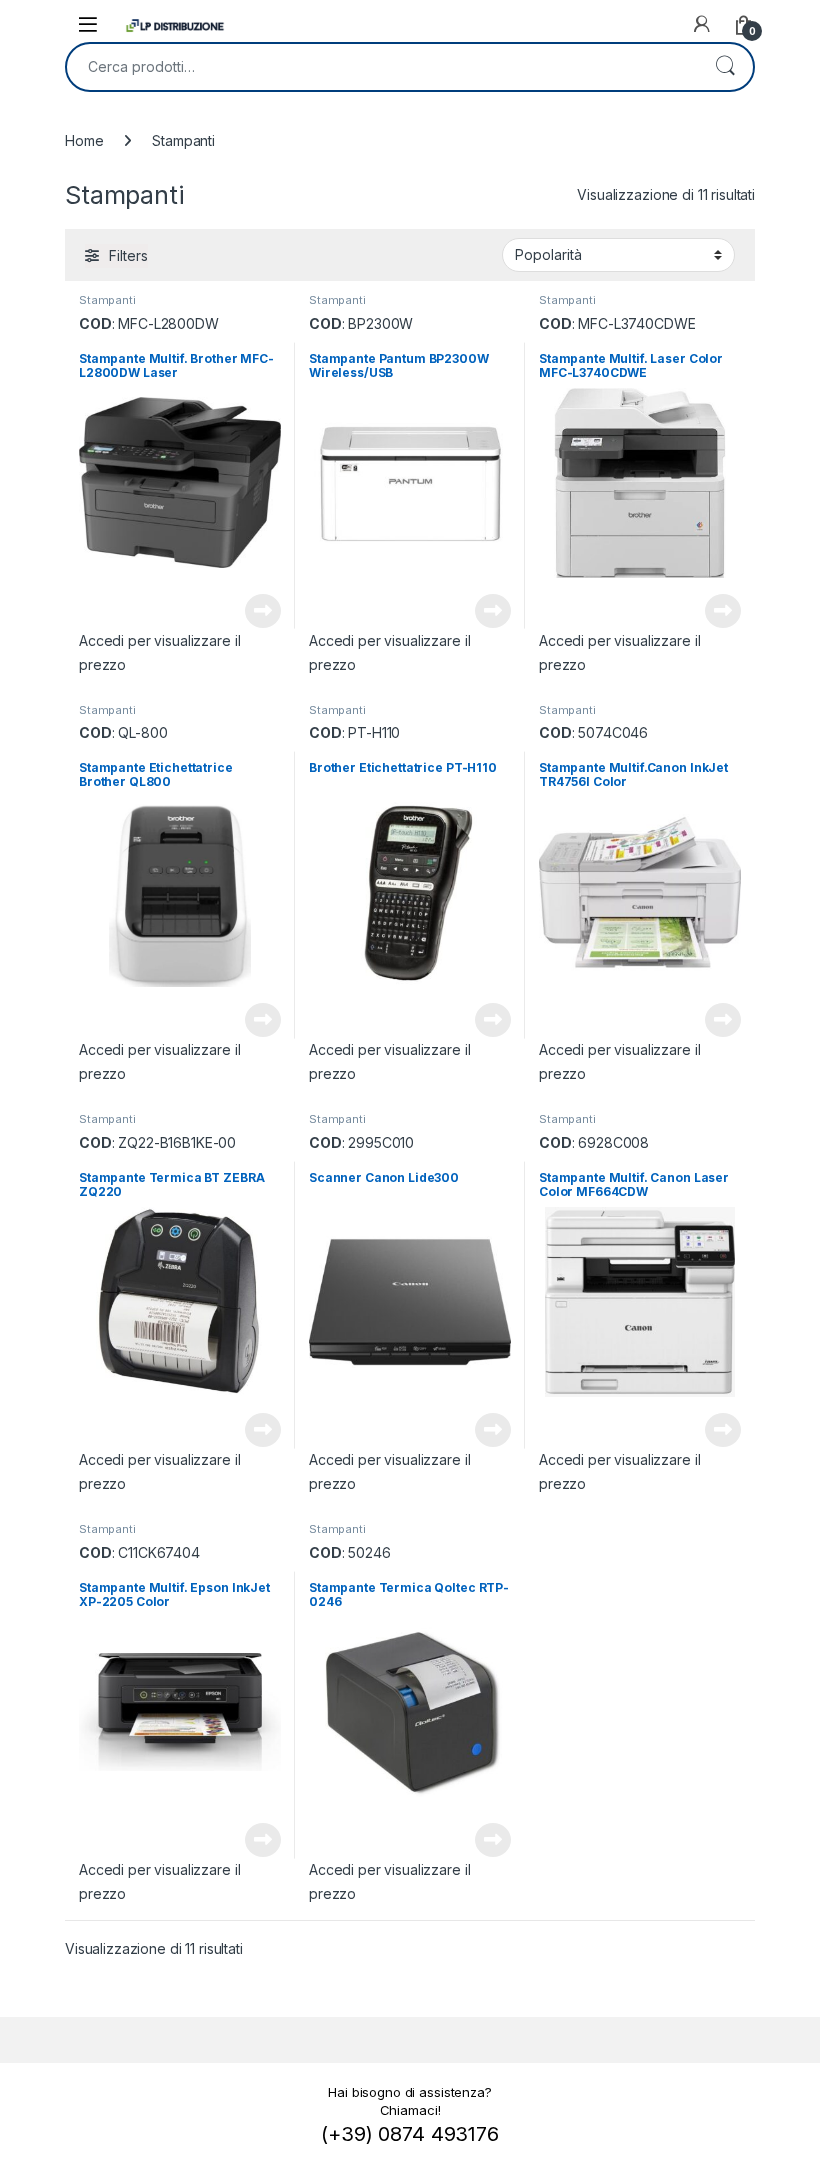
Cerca (725, 67)
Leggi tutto (263, 611)
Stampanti (107, 300)
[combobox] (382, 67)
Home (84, 140)
